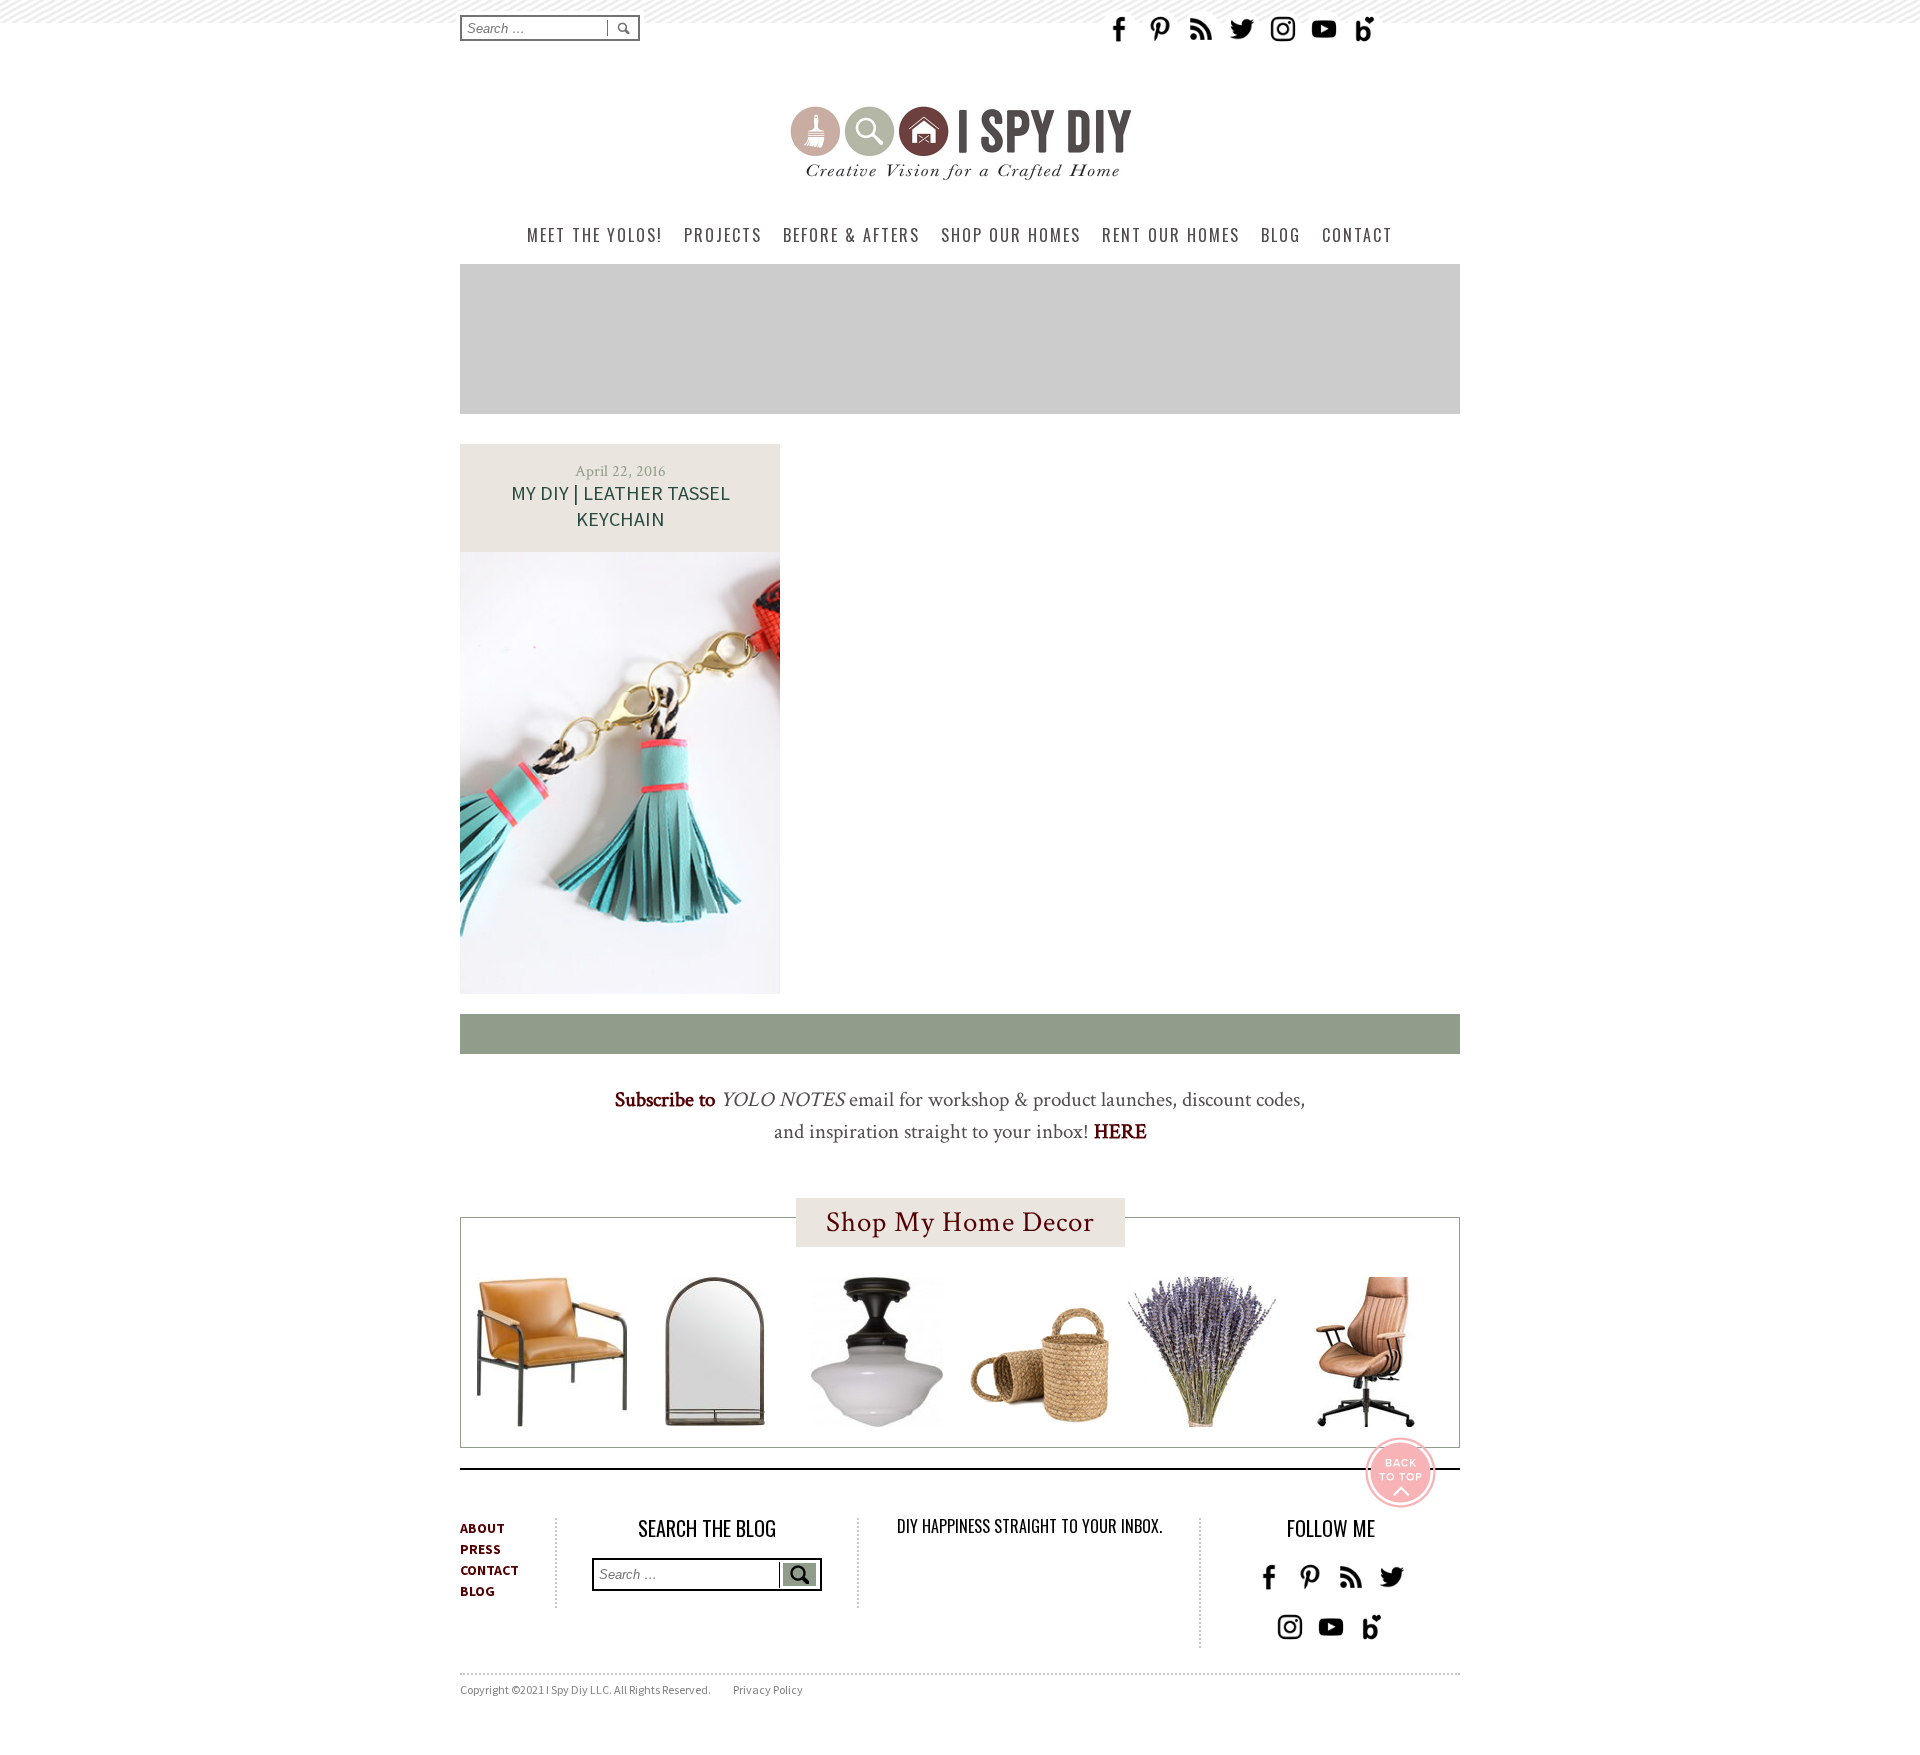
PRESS (480, 1549)
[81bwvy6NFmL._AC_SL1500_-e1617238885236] (715, 1420)
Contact (1357, 235)
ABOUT (482, 1528)
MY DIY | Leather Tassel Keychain (620, 505)
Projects (723, 235)
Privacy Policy (768, 1689)
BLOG (477, 1591)
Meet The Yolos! (595, 235)
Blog (1281, 235)
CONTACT (489, 1570)
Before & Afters (851, 235)
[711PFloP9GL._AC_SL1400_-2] (1040, 1417)
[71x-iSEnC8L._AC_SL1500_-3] (1365, 1421)
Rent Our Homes (1171, 235)
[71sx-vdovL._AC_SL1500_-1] (1202, 1421)
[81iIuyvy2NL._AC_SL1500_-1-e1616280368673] (877, 1421)
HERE (1120, 1131)
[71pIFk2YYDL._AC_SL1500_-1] (552, 1421)
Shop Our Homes (1011, 235)
